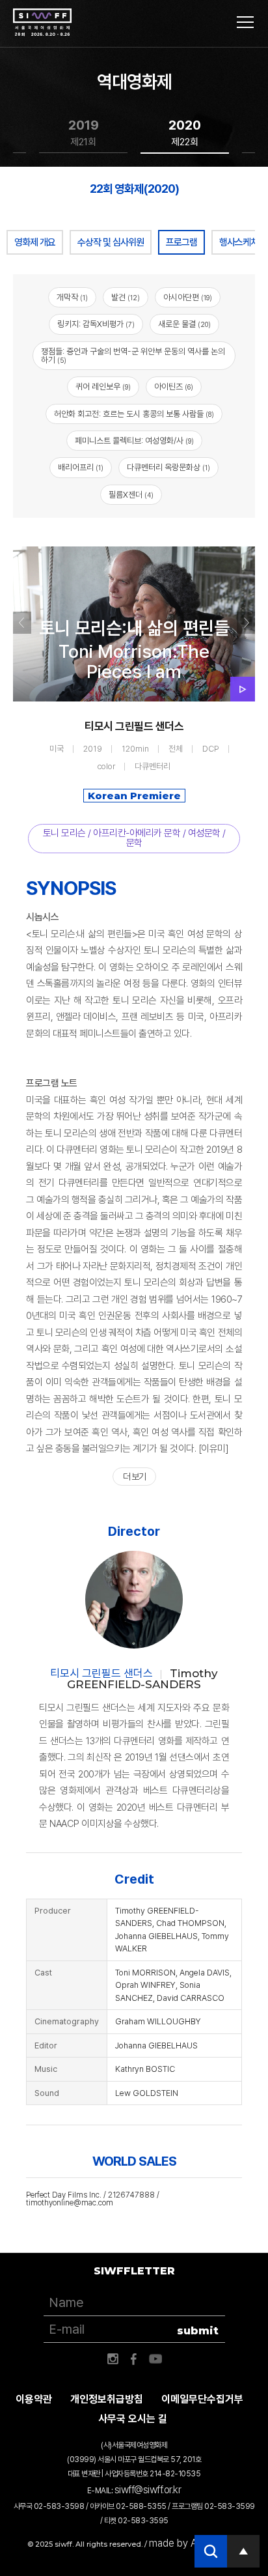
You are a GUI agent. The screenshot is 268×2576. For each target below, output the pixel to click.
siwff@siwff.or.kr (148, 2490)
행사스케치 (239, 242)
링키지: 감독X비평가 (96, 324)
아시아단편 (188, 297)
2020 (185, 133)
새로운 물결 (184, 324)
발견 (126, 297)
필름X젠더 (131, 495)
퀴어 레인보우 (103, 387)
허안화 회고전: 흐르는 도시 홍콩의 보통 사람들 (134, 414)
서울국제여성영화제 (42, 23)
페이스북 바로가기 (134, 2359)
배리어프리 (81, 467)
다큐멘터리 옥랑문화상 (168, 467)
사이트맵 (245, 22)
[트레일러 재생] (243, 689)
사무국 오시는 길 (133, 2419)
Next (246, 623)
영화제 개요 (35, 242)
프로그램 (181, 242)
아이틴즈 (174, 387)
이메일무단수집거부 (202, 2399)
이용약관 (34, 2399)
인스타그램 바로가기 (113, 2359)
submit (198, 2331)
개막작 (72, 297)
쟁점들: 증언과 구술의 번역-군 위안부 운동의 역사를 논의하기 (133, 356)
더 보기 (134, 1477)
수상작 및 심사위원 (111, 242)
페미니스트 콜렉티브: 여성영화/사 (134, 441)
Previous (22, 623)
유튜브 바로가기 (155, 2359)
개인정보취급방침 (107, 2399)
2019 (84, 133)
